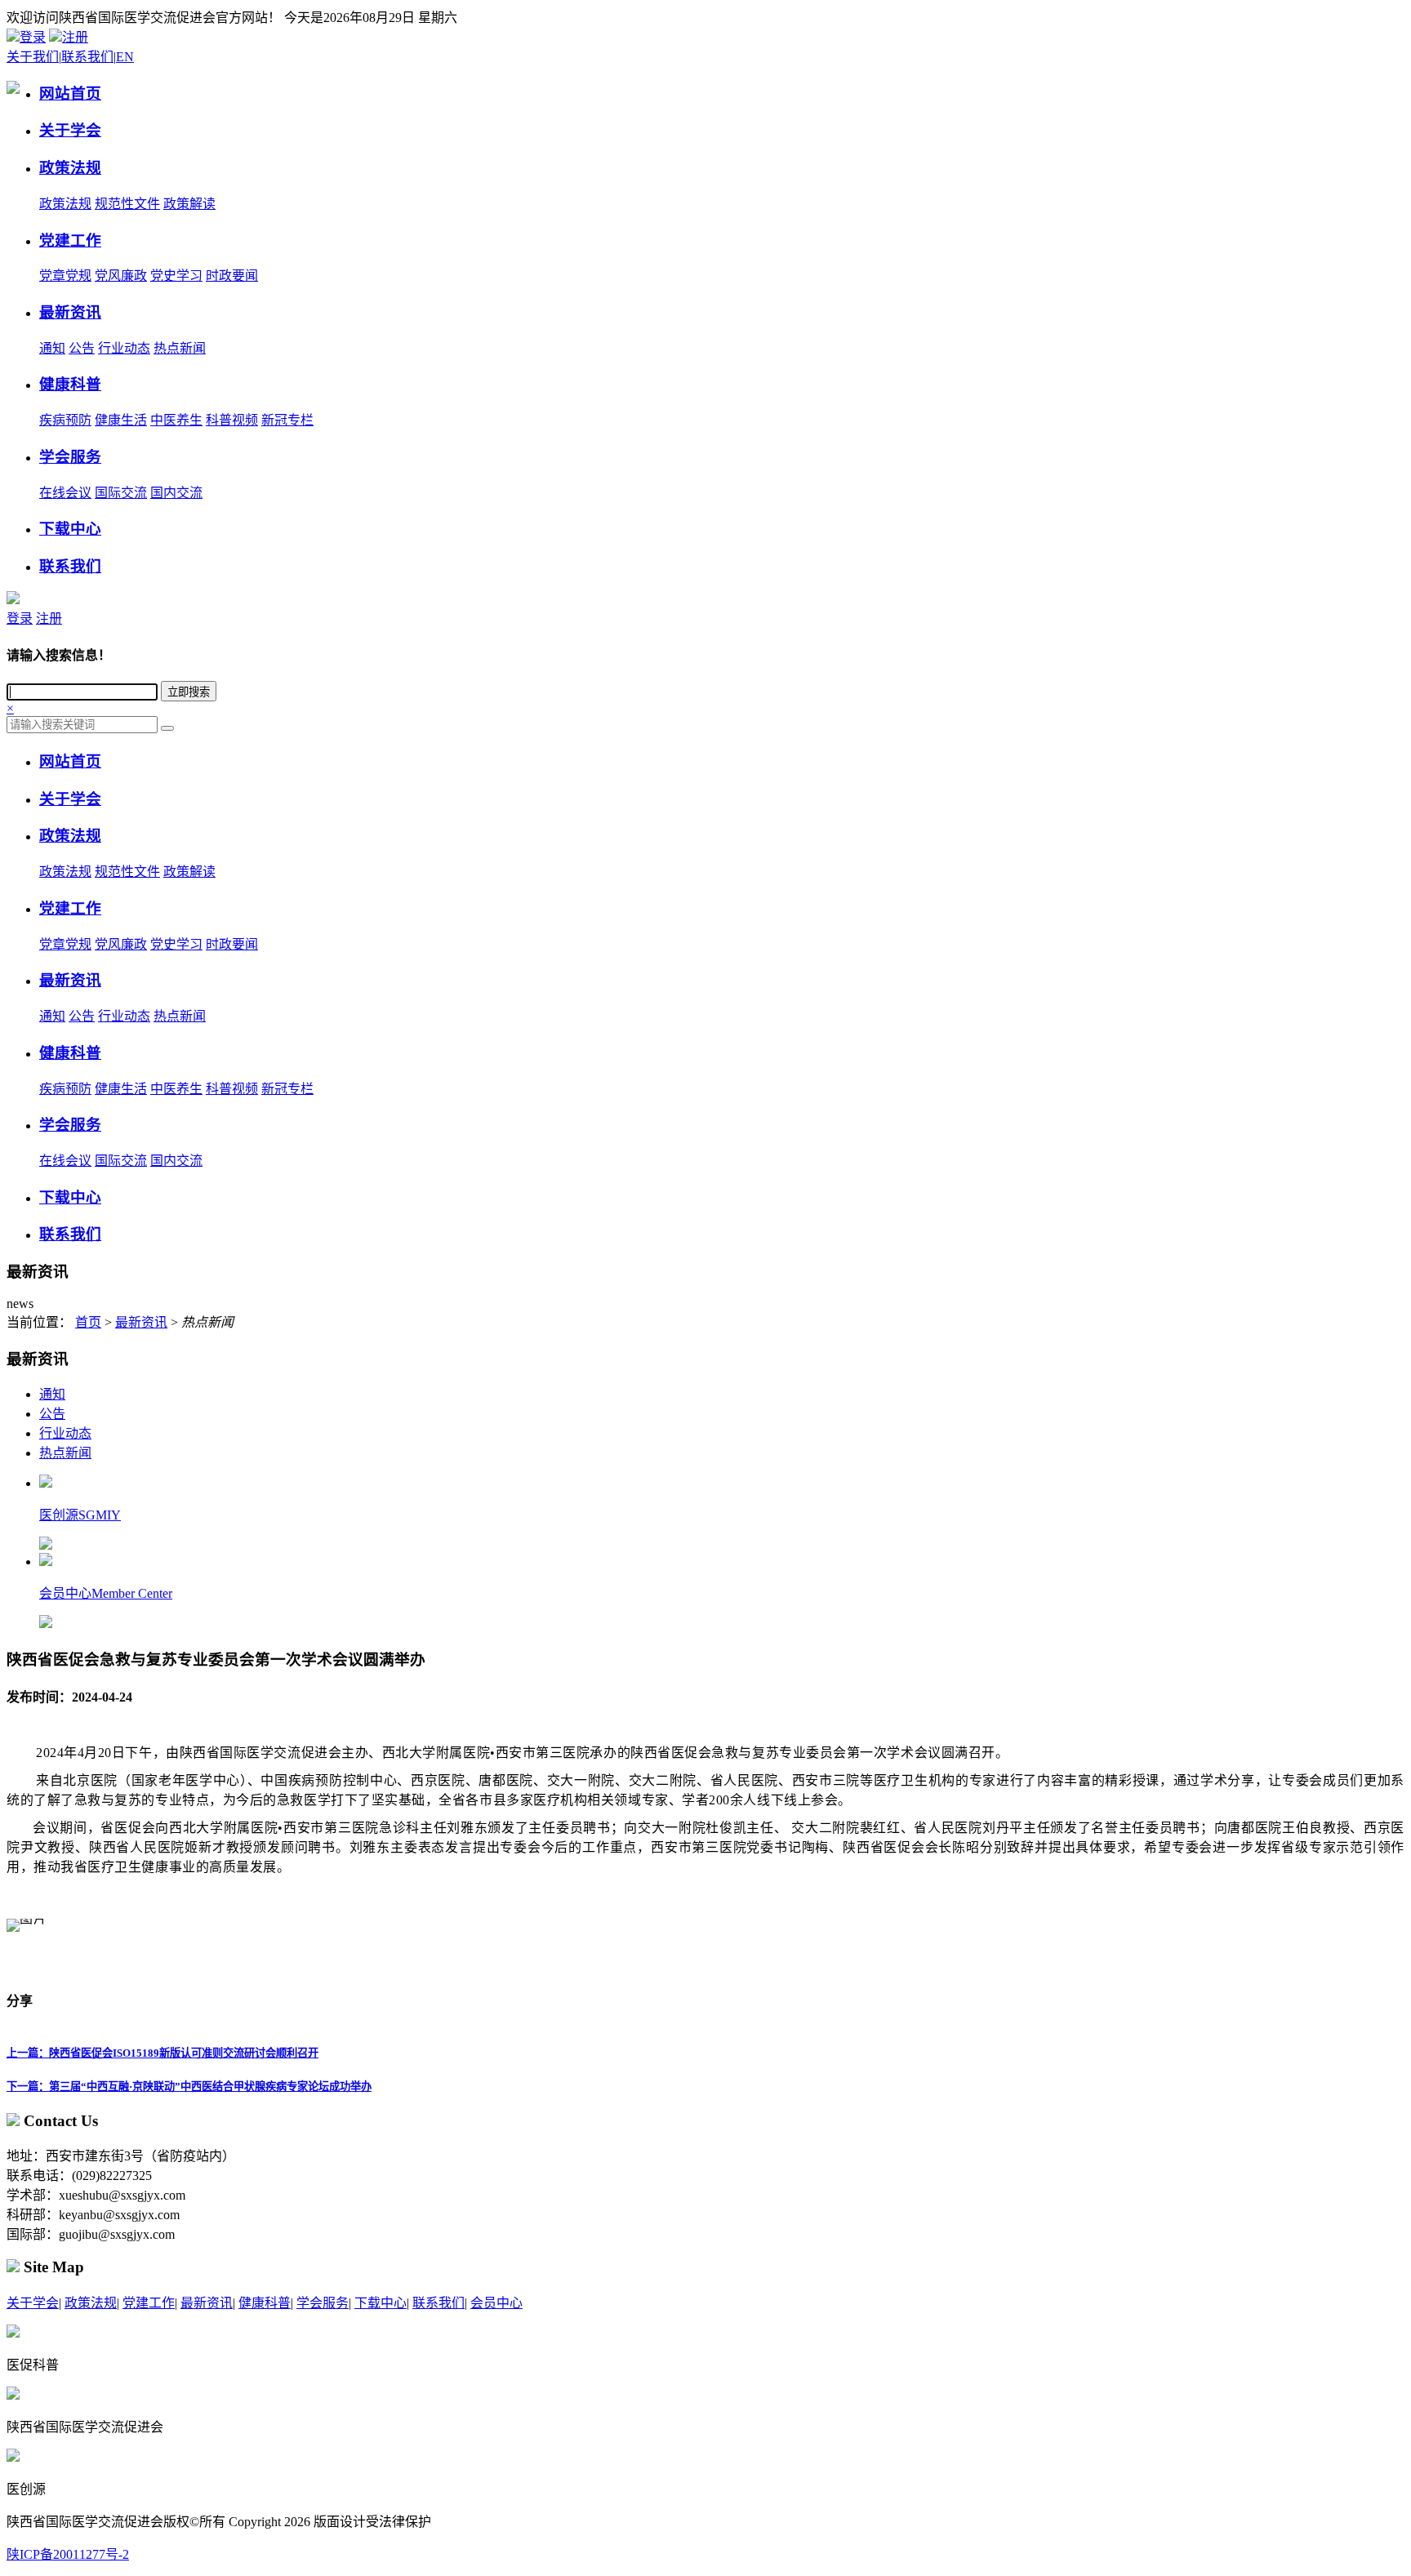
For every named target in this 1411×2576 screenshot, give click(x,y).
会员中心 (496, 2303)
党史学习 (176, 276)
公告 (82, 348)
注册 (75, 37)
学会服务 (323, 2303)
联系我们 (87, 57)
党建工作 (149, 2303)
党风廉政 (121, 276)
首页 (88, 1322)
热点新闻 (180, 348)
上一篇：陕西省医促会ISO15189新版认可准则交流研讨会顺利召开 (162, 2053)
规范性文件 (127, 204)
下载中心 (381, 2303)
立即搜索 (189, 692)
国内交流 (176, 493)
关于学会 (33, 2303)
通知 (52, 348)
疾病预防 (65, 420)
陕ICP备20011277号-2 (68, 2554)
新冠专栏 (287, 420)
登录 (33, 37)
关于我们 (33, 57)
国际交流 (121, 493)
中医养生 (176, 420)
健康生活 (121, 420)
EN (125, 57)
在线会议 (65, 493)
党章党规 (65, 276)
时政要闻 (232, 276)
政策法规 (65, 204)
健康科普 (265, 2303)
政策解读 (189, 204)
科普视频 (232, 420)
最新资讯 (141, 1322)
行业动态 (124, 348)
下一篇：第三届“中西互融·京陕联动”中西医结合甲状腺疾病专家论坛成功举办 (189, 2087)
